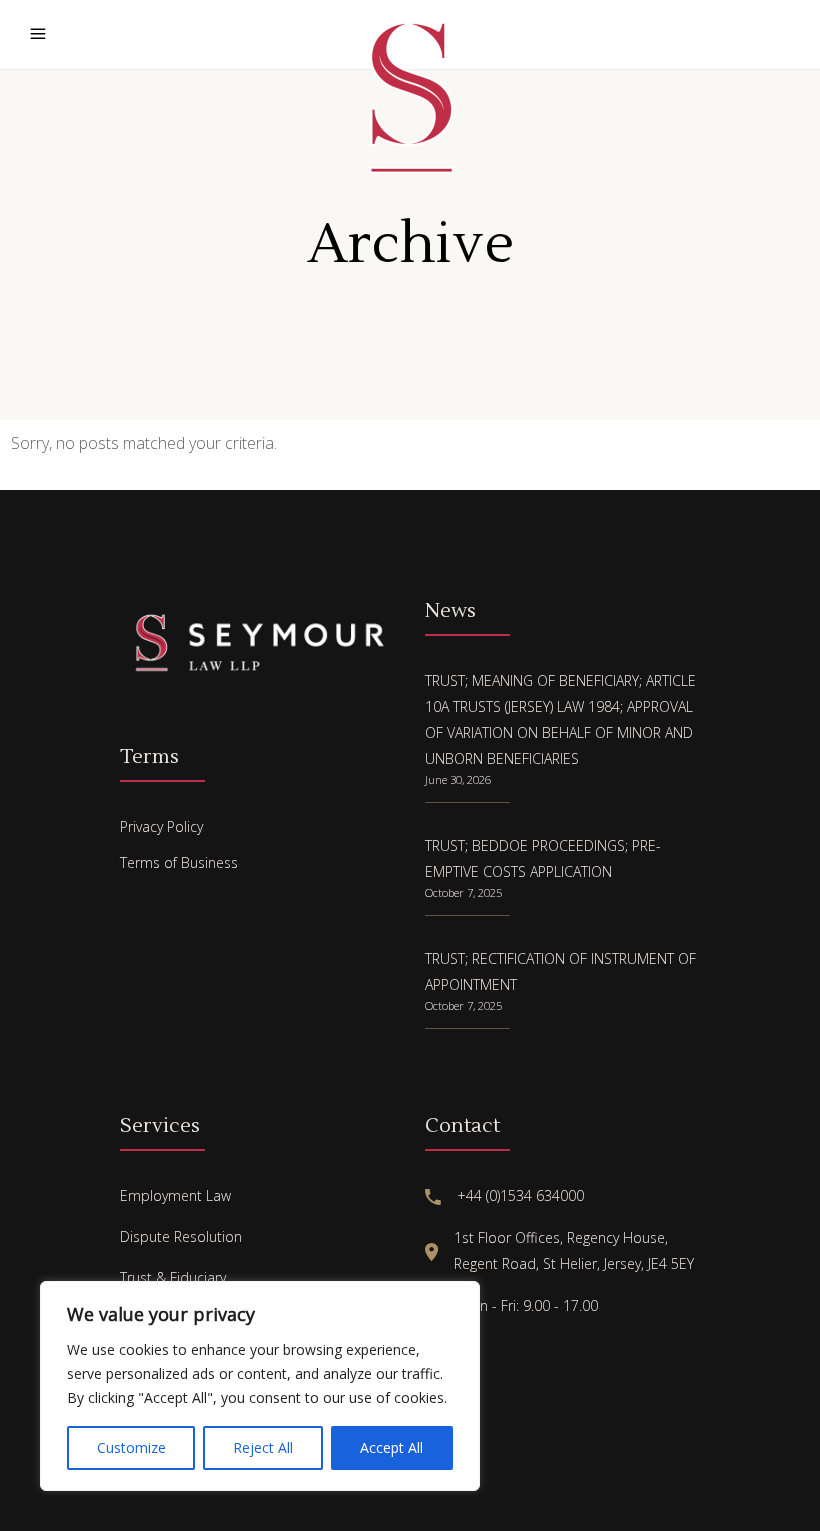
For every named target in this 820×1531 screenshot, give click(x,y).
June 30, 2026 (458, 779)
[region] (260, 1386)
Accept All (391, 1447)
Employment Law (175, 1195)
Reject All (263, 1447)
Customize (131, 1447)
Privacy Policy (161, 826)
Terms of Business (179, 862)
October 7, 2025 (463, 892)
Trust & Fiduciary (173, 1277)
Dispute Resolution (181, 1236)
